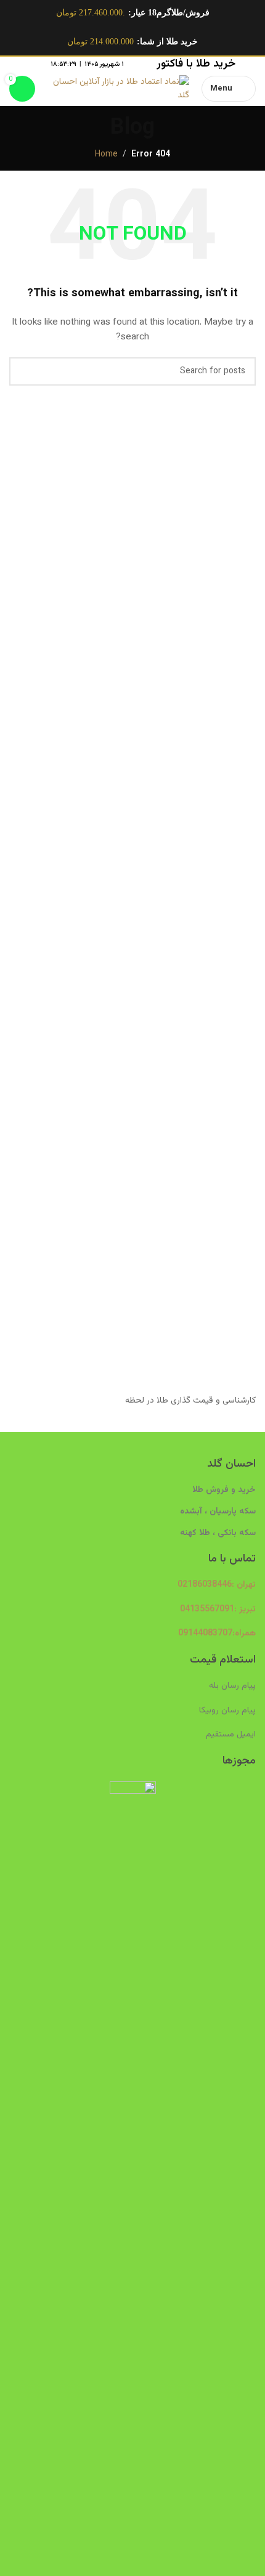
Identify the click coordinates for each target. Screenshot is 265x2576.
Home (106, 155)
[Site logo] (118, 89)
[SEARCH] (23, 371)
